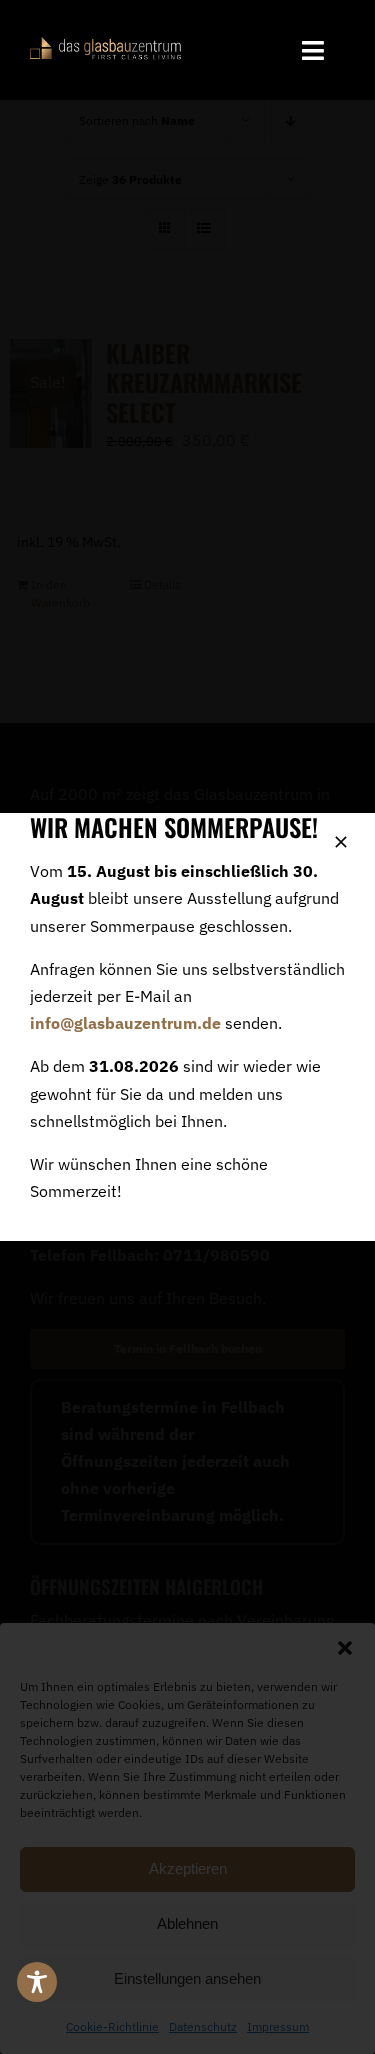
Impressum (278, 2026)
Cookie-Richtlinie (112, 2026)
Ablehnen (187, 1923)
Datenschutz (203, 2026)
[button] (345, 1648)
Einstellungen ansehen (187, 1978)
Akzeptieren (188, 1868)
